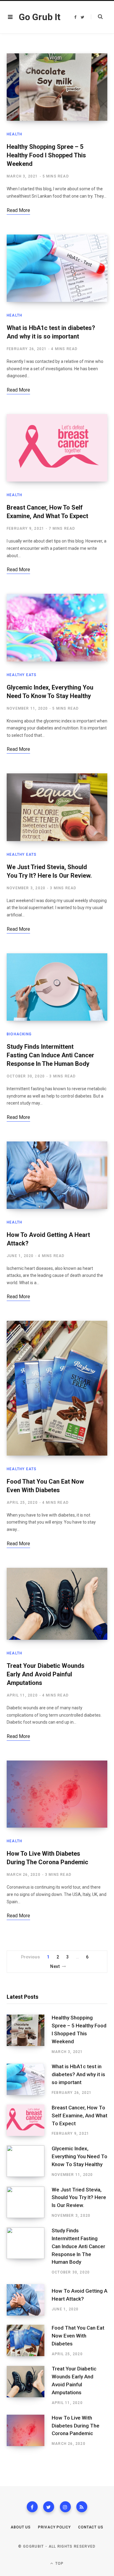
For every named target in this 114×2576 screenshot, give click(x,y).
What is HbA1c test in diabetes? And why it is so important (78, 2074)
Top (59, 2563)
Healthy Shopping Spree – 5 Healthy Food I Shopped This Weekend (46, 155)
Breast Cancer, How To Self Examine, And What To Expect (79, 2116)
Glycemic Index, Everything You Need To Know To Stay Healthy (79, 2156)
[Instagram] (65, 2507)
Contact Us (91, 2527)
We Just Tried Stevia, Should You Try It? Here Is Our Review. (79, 2198)
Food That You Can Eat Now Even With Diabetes (78, 2336)
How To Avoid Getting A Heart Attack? (79, 2295)
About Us (21, 2527)
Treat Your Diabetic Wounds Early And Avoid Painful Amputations (46, 1674)
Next (55, 1966)
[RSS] (82, 2507)
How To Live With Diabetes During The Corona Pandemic (76, 2426)
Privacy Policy (54, 2527)
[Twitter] (49, 2507)
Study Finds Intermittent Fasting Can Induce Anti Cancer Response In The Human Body (50, 1055)
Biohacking (19, 1034)
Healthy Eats (22, 675)
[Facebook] (32, 2507)
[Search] (97, 17)
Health (14, 134)
